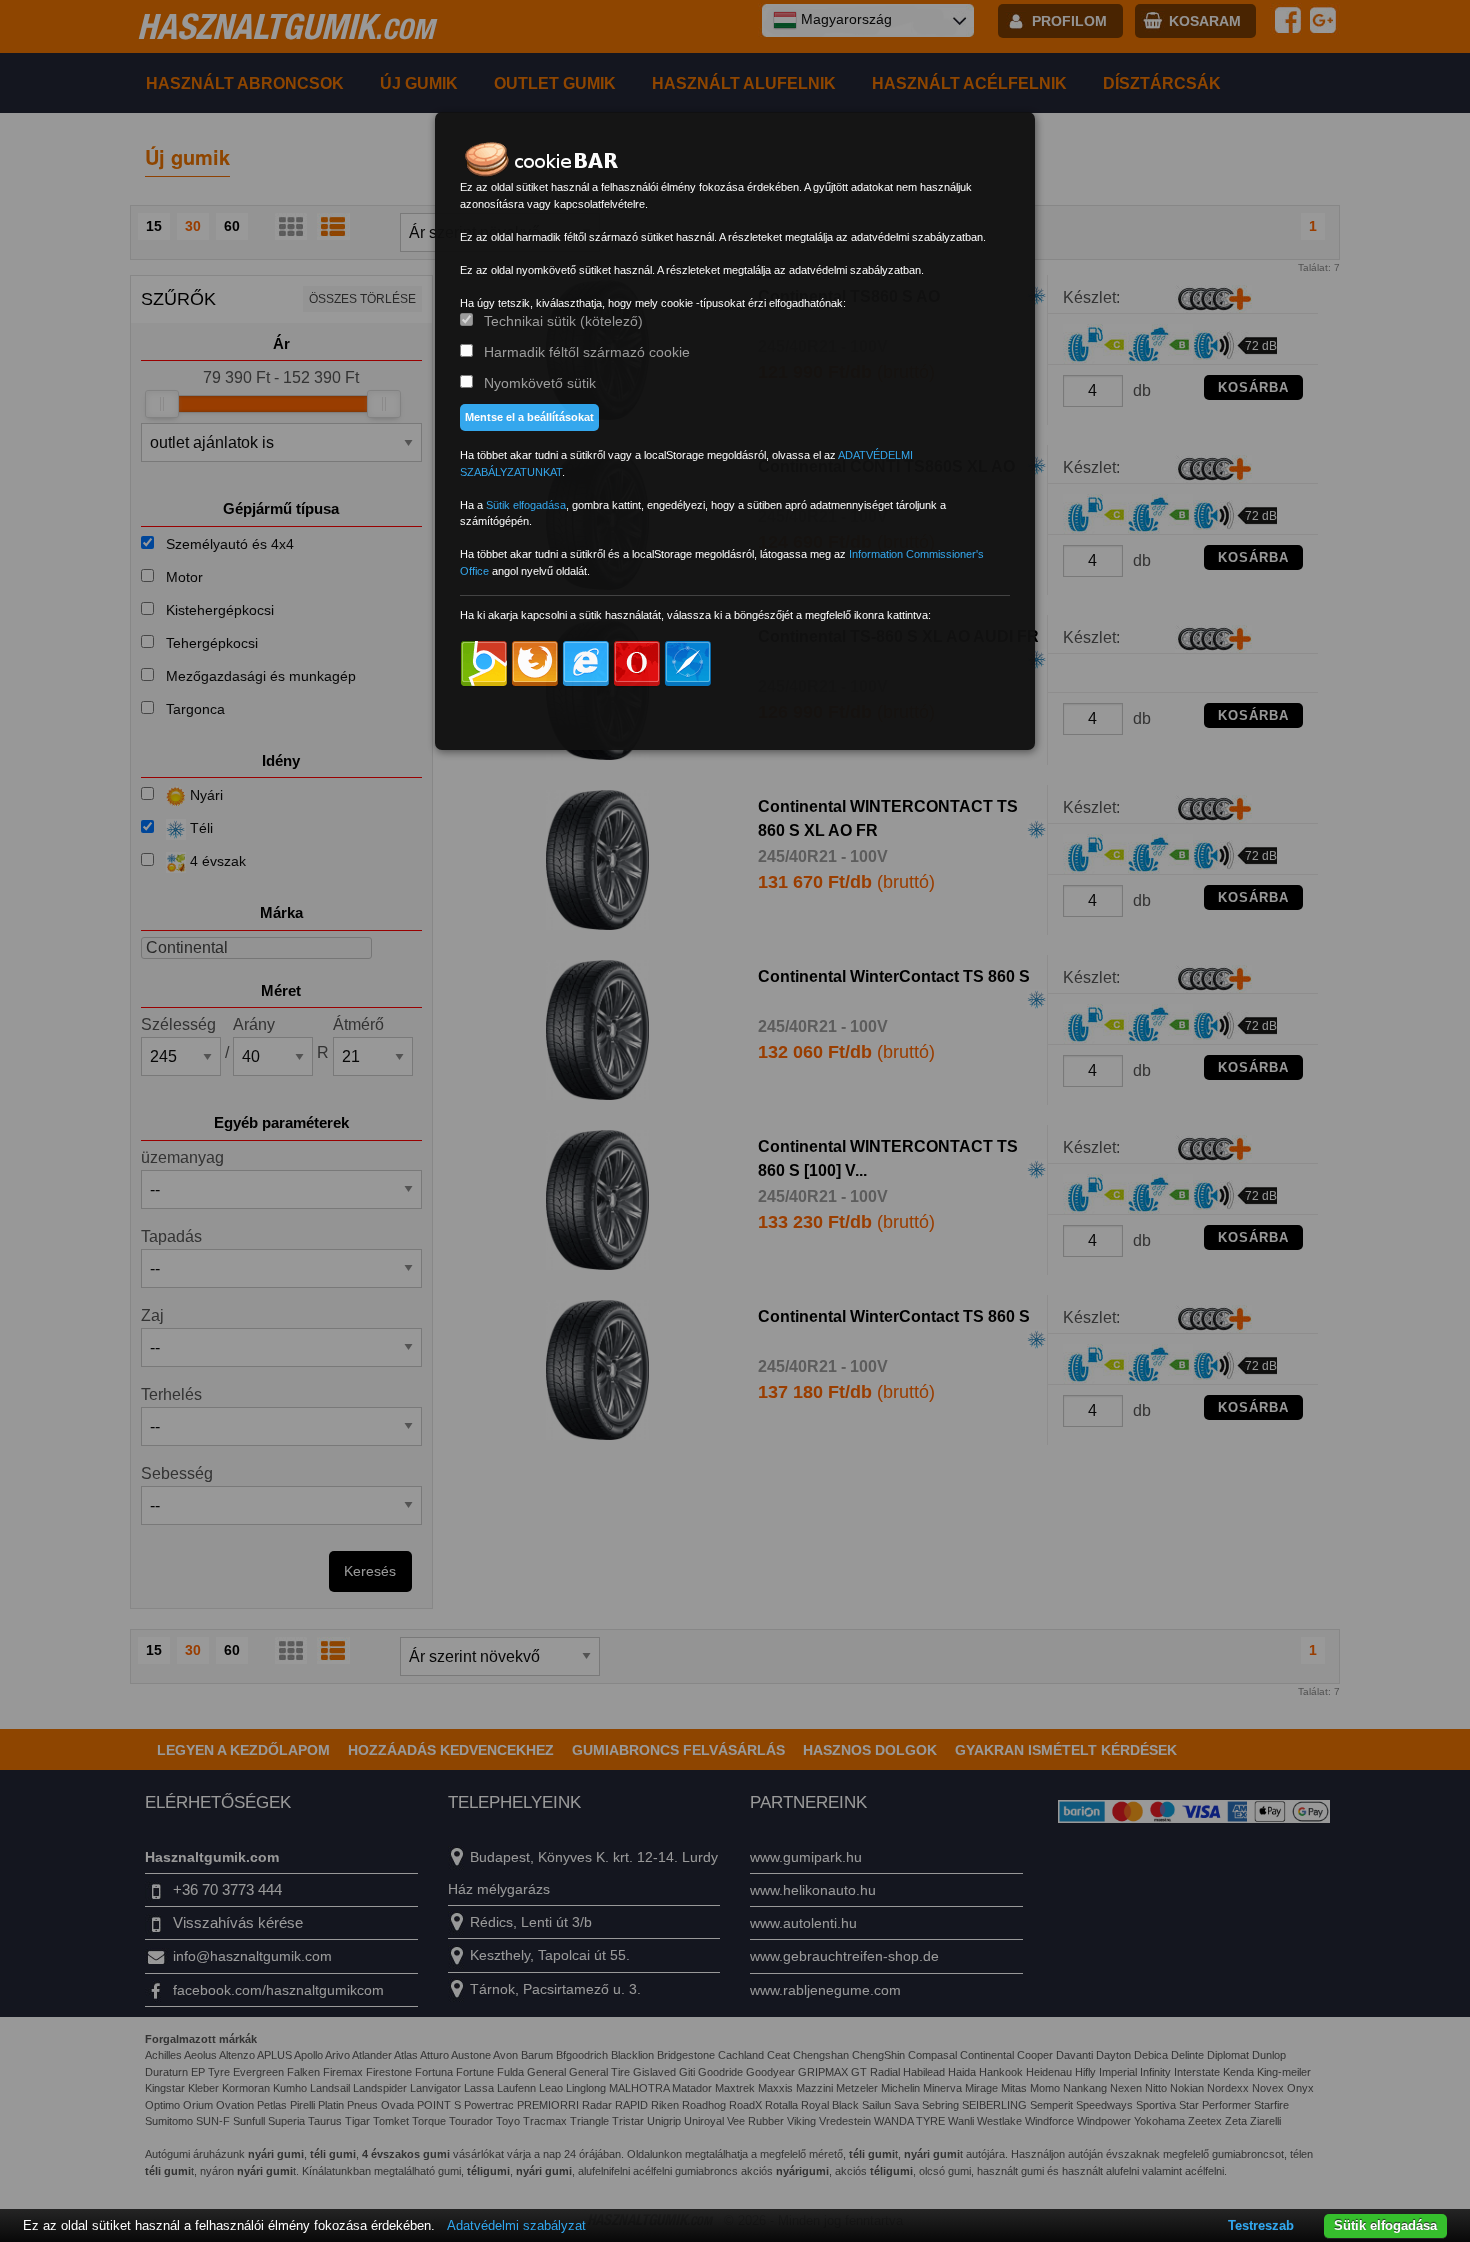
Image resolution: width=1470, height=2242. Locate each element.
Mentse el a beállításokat (529, 417)
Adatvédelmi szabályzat (516, 2225)
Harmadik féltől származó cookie (587, 352)
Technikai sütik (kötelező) (563, 321)
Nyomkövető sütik (540, 383)
